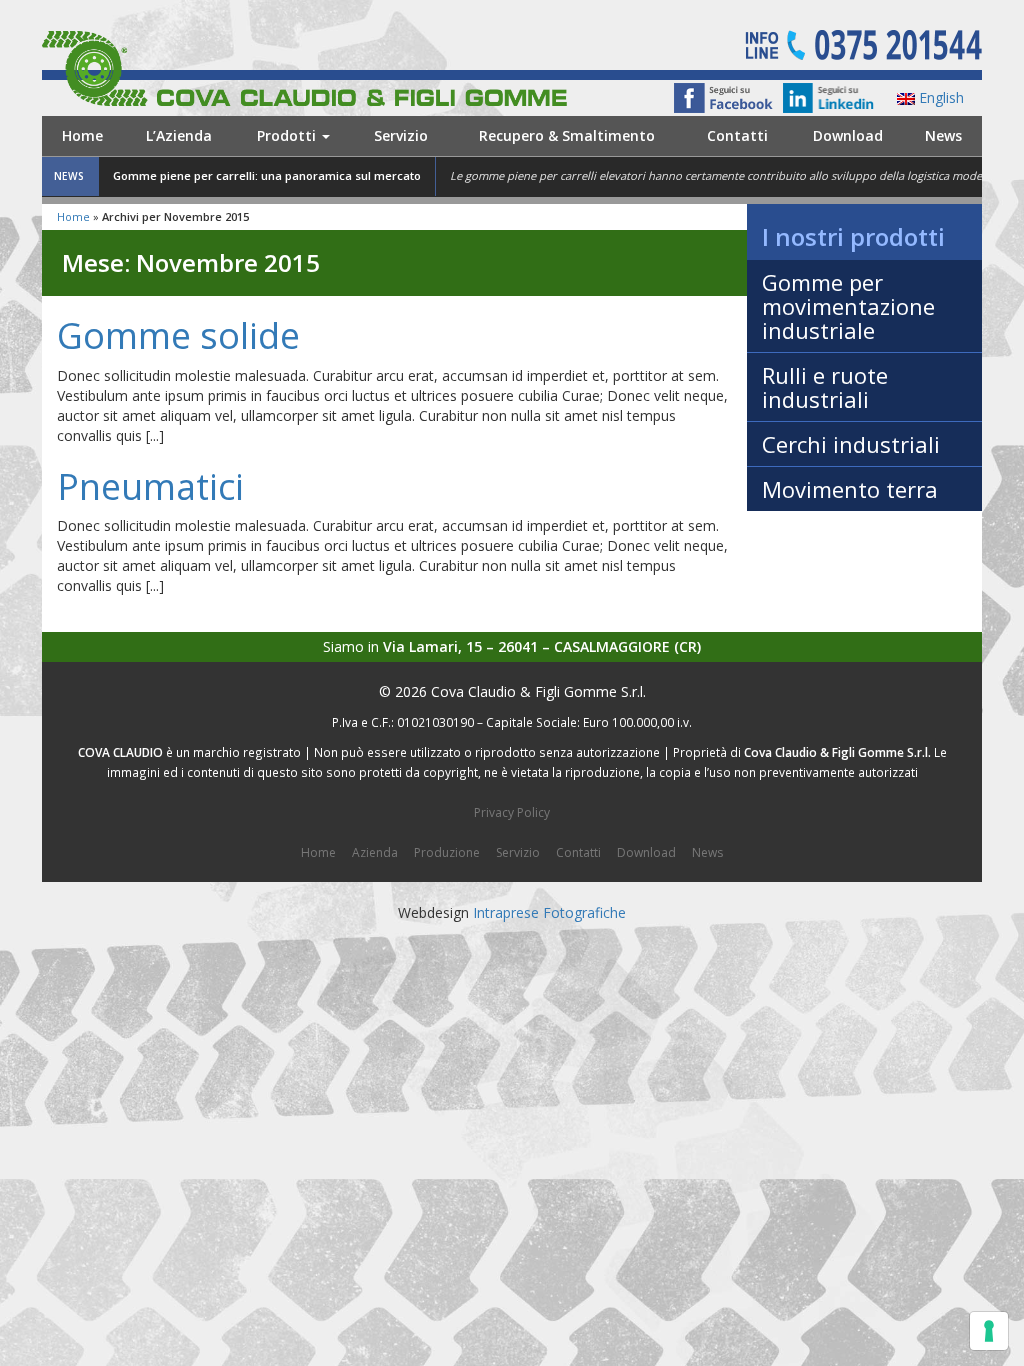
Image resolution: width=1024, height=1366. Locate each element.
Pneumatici (150, 486)
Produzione (447, 852)
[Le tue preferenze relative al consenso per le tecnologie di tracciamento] (989, 1331)
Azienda (375, 852)
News (943, 135)
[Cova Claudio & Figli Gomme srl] (338, 66)
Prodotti (288, 135)
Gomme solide (178, 335)
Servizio (401, 135)
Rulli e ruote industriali (825, 387)
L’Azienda (179, 135)
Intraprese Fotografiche (549, 912)
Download (848, 135)
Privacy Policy (512, 812)
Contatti (737, 135)
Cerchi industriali (851, 444)
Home (82, 135)
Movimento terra (850, 489)
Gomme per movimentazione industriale (848, 306)
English (939, 97)
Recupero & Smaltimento (567, 135)
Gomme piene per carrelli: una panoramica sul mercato (267, 175)
